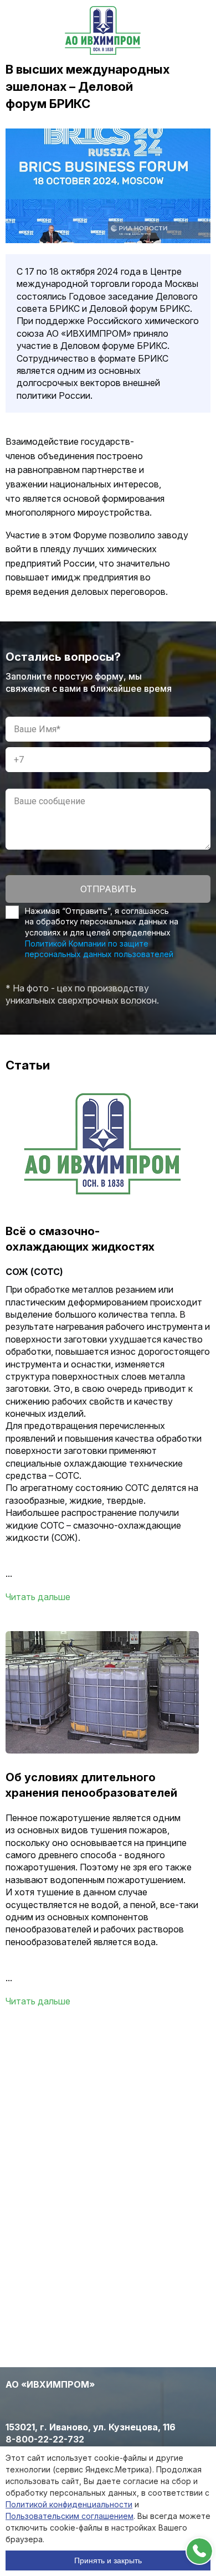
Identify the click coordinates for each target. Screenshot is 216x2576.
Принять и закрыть (108, 2560)
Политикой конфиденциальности (69, 2504)
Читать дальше (38, 1597)
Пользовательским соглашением (70, 2516)
